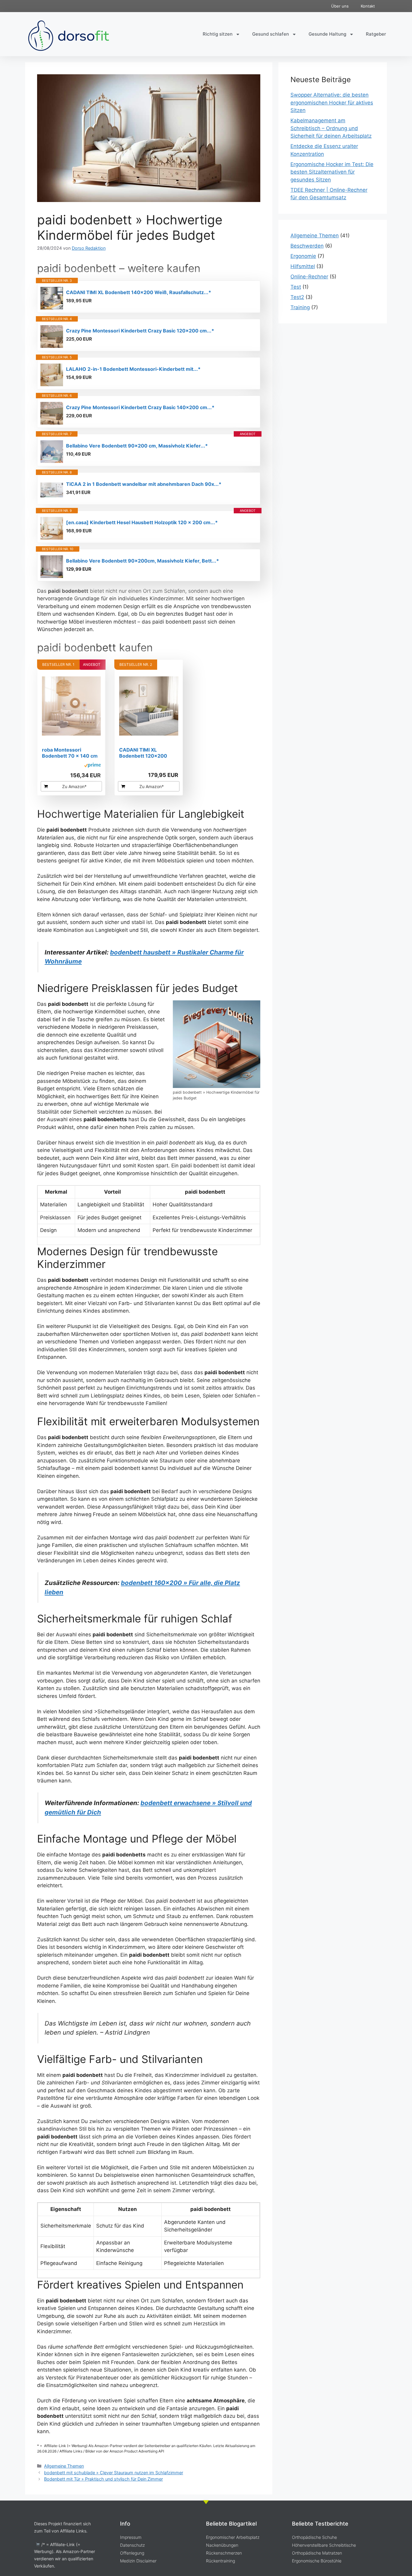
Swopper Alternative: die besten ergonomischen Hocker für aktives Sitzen (332, 103)
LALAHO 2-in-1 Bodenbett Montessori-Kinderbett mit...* (133, 369)
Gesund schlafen (271, 34)
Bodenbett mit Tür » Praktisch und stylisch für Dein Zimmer (103, 2479)
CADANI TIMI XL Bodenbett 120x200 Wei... (143, 753)
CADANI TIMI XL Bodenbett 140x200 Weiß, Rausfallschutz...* (139, 292)
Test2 (297, 297)
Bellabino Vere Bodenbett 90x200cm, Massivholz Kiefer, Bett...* (143, 561)
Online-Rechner (309, 277)
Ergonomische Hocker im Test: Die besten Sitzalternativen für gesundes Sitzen (332, 172)
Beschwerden (307, 246)
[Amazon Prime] (92, 766)
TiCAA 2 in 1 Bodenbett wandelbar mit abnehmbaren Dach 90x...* (144, 484)
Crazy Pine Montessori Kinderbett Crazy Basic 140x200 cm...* (140, 407)
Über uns (340, 6)
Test (296, 287)
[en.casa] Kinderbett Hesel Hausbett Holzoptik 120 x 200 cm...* (142, 522)
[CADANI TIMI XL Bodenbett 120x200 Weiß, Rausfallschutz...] (149, 706)
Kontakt (368, 6)
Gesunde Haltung (327, 34)
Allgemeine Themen (64, 2466)
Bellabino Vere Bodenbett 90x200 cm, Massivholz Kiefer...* (137, 446)
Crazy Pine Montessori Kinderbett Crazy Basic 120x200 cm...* (140, 331)
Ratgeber (376, 34)
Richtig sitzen (218, 34)
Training (300, 307)
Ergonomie (303, 256)
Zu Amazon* (74, 786)
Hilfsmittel (303, 266)
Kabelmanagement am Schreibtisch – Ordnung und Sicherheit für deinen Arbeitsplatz (331, 128)
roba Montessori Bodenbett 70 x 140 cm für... (70, 753)
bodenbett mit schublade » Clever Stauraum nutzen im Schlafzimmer (114, 2473)
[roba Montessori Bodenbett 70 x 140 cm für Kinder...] (71, 706)
